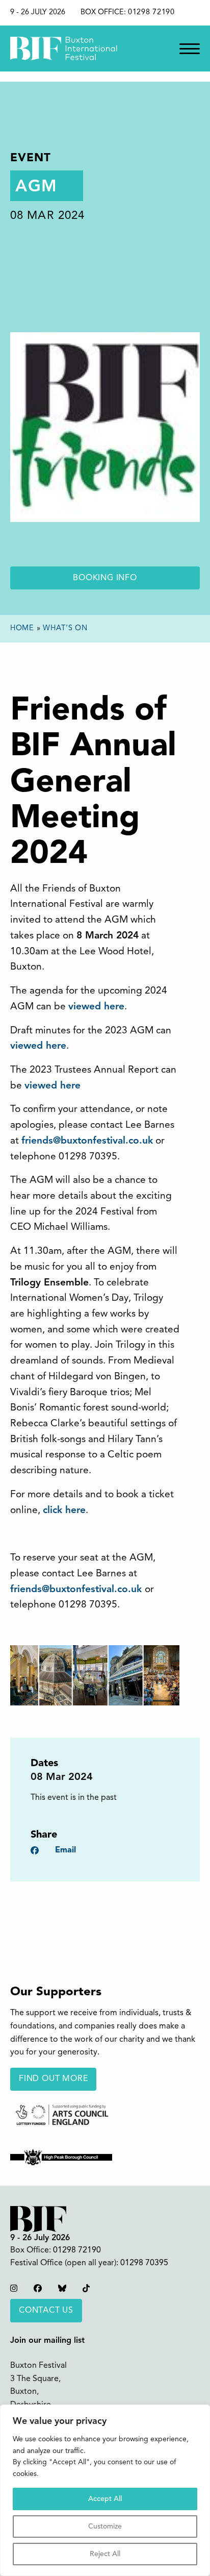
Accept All (105, 2499)
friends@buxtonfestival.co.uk (77, 1590)
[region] (105, 2490)
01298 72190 (151, 13)
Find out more (53, 2079)
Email (65, 1850)
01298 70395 (144, 2263)
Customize (105, 2527)
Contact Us (46, 2311)
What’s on (65, 628)
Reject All (105, 2554)
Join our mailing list (47, 2341)
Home (22, 628)
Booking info (105, 578)
